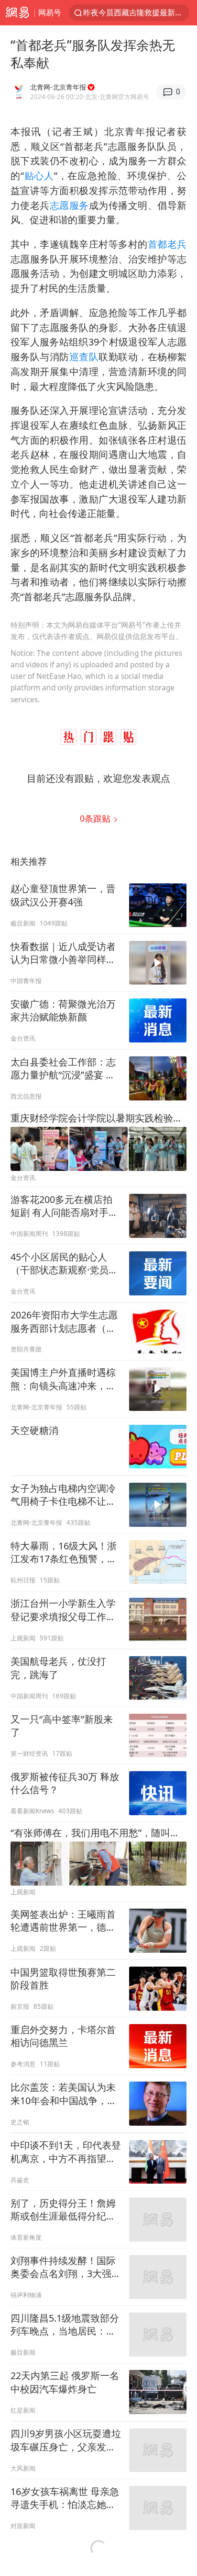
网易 (17, 13)
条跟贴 (96, 818)
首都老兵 (167, 244)
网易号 (50, 12)
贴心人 (39, 176)
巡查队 (84, 357)
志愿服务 (69, 205)
